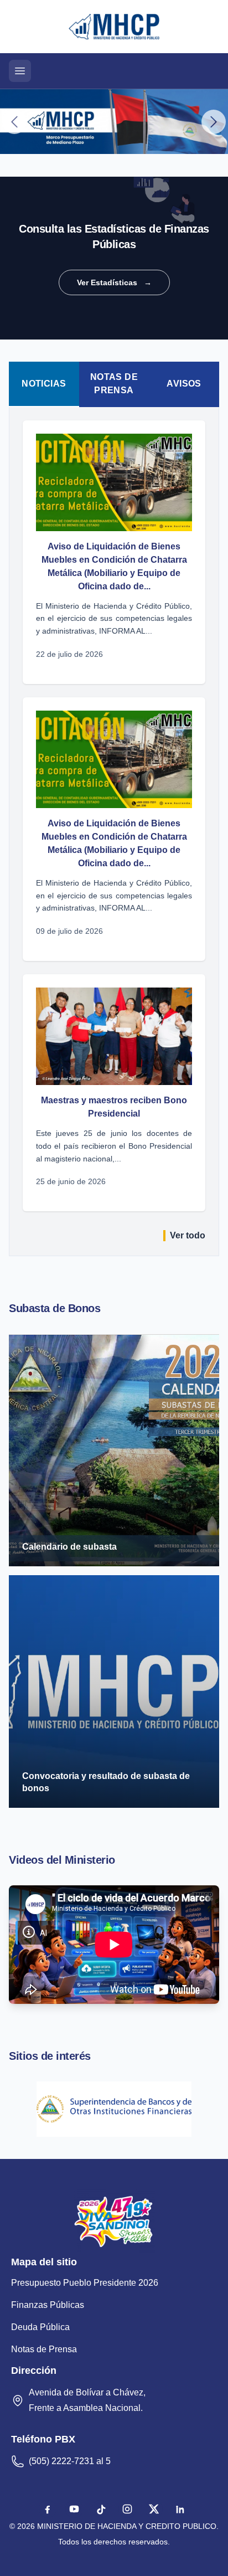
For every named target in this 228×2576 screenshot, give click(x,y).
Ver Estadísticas (114, 282)
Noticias (44, 384)
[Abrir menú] (20, 71)
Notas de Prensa (114, 384)
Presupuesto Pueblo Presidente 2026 (85, 2283)
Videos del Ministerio (62, 1860)
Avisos (184, 384)
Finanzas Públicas (48, 2305)
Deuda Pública (40, 2327)
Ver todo (188, 1235)
